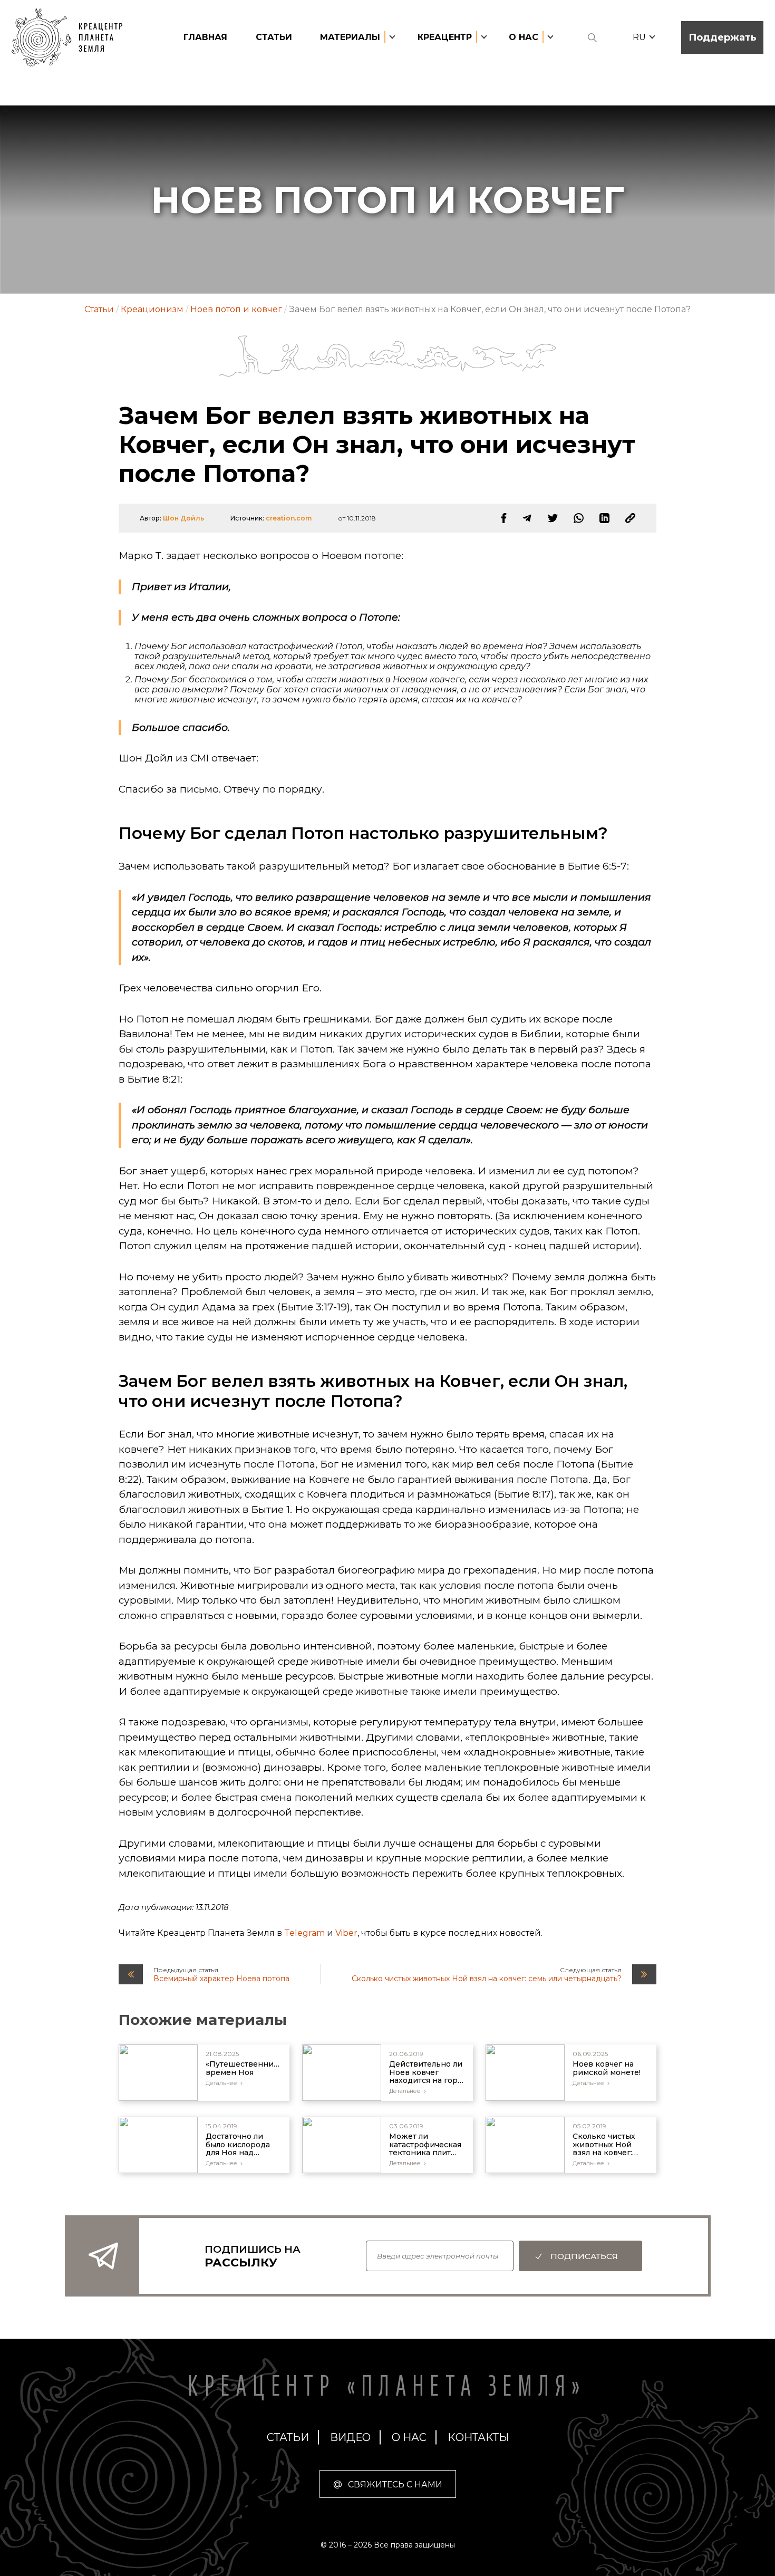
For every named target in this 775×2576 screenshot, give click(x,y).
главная (205, 37)
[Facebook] (504, 518)
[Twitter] (553, 518)
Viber (346, 1933)
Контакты (478, 2437)
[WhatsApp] (579, 518)
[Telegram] (527, 518)
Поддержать (723, 37)
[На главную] (72, 38)
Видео (350, 2437)
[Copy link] (630, 518)
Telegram (304, 1933)
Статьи (274, 37)
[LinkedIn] (604, 518)
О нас (409, 2437)
